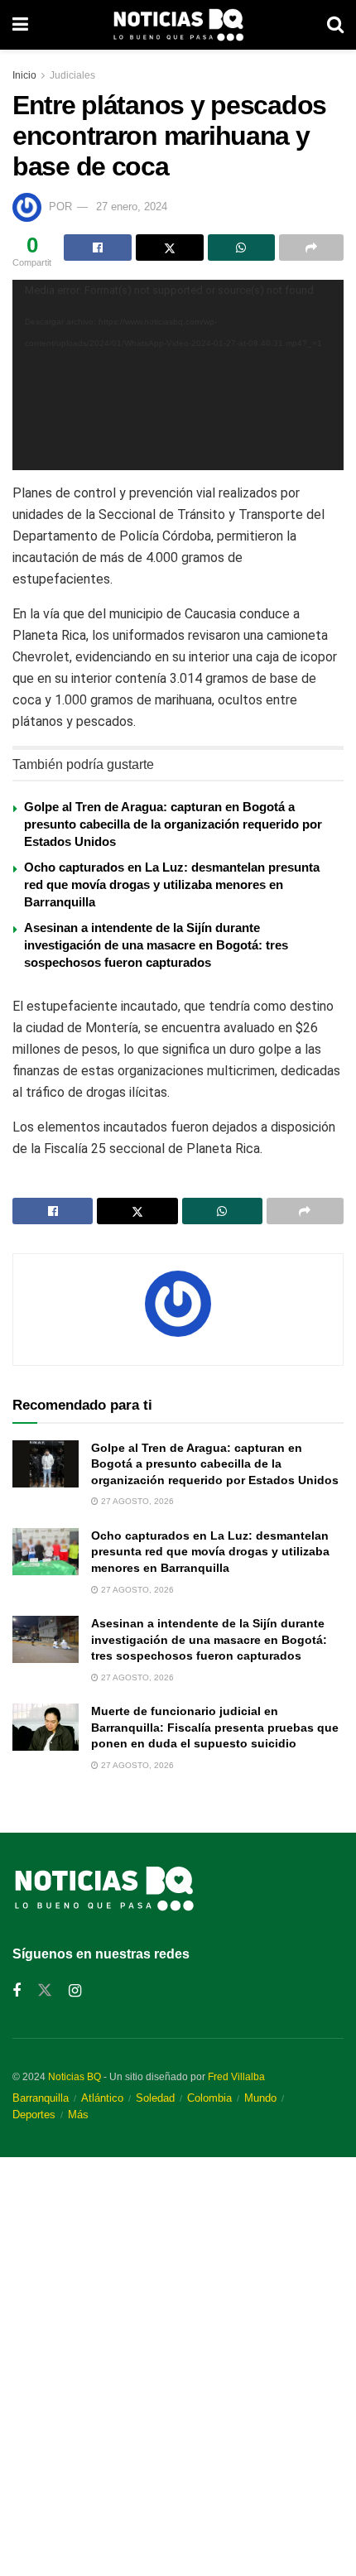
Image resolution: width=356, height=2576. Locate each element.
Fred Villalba (236, 2077)
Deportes (34, 2115)
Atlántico (102, 2098)
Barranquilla (41, 2098)
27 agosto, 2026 (136, 1501)
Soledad (155, 2098)
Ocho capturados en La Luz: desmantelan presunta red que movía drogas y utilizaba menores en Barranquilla (172, 884)
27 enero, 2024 (132, 207)
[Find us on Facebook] (17, 1991)
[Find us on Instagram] (75, 1991)
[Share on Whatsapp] (242, 248)
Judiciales (72, 75)
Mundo (260, 2098)
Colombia (209, 2098)
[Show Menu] (20, 25)
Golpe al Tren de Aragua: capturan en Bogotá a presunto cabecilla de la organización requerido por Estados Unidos (173, 824)
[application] (178, 375)
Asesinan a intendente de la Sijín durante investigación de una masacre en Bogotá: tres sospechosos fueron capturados (156, 945)
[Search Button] (335, 25)
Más (78, 2115)
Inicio (24, 75)
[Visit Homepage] (178, 25)
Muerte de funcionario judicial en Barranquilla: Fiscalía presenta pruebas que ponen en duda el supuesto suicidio (215, 1727)
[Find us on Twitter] (45, 1991)
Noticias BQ (75, 2077)
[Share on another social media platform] (311, 248)
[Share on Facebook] (98, 248)
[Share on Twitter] (170, 248)
